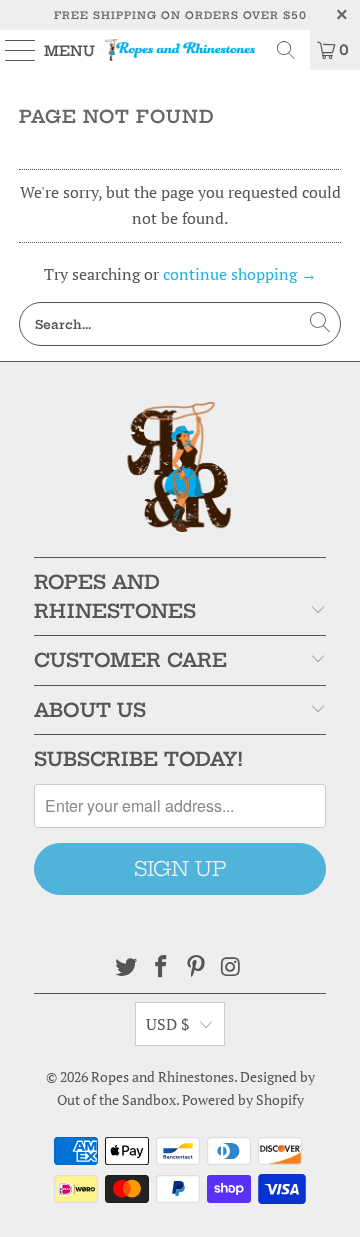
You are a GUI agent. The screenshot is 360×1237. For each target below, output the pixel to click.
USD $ (168, 1024)
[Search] (286, 50)
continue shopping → (240, 274)
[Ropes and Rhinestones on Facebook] (162, 967)
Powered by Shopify (243, 1099)
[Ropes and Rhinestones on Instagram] (231, 967)
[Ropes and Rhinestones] (180, 50)
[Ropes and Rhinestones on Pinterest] (197, 967)
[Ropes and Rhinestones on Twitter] (127, 967)
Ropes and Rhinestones (162, 1076)
